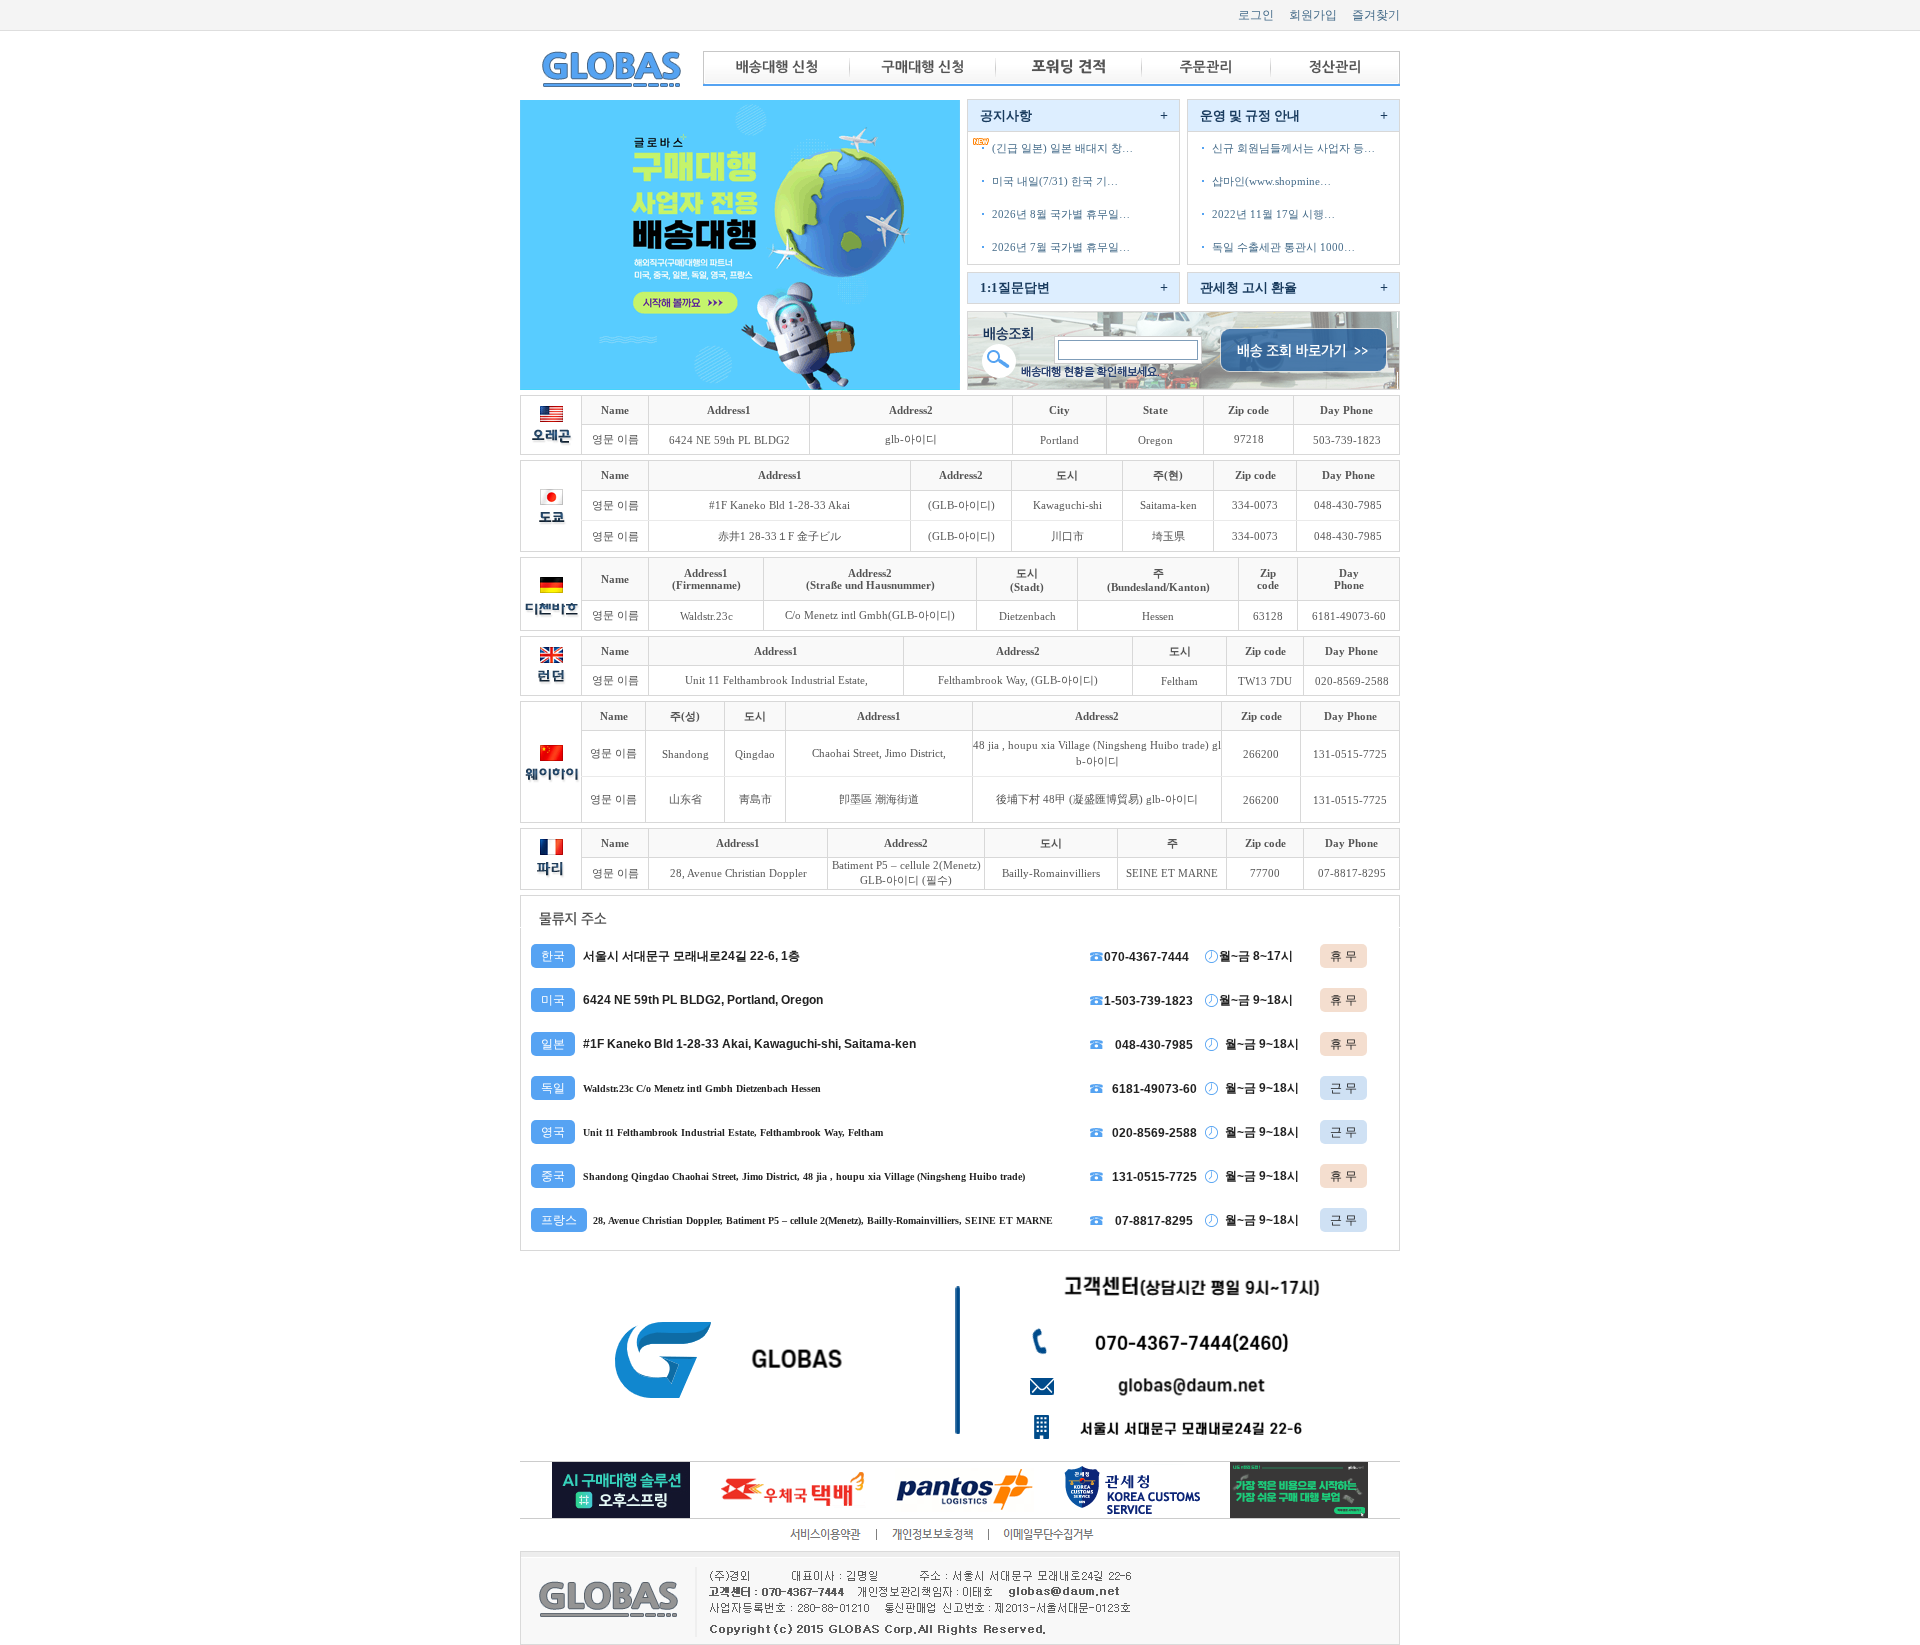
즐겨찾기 (1376, 15)
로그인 (1256, 15)
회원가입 (1313, 15)
